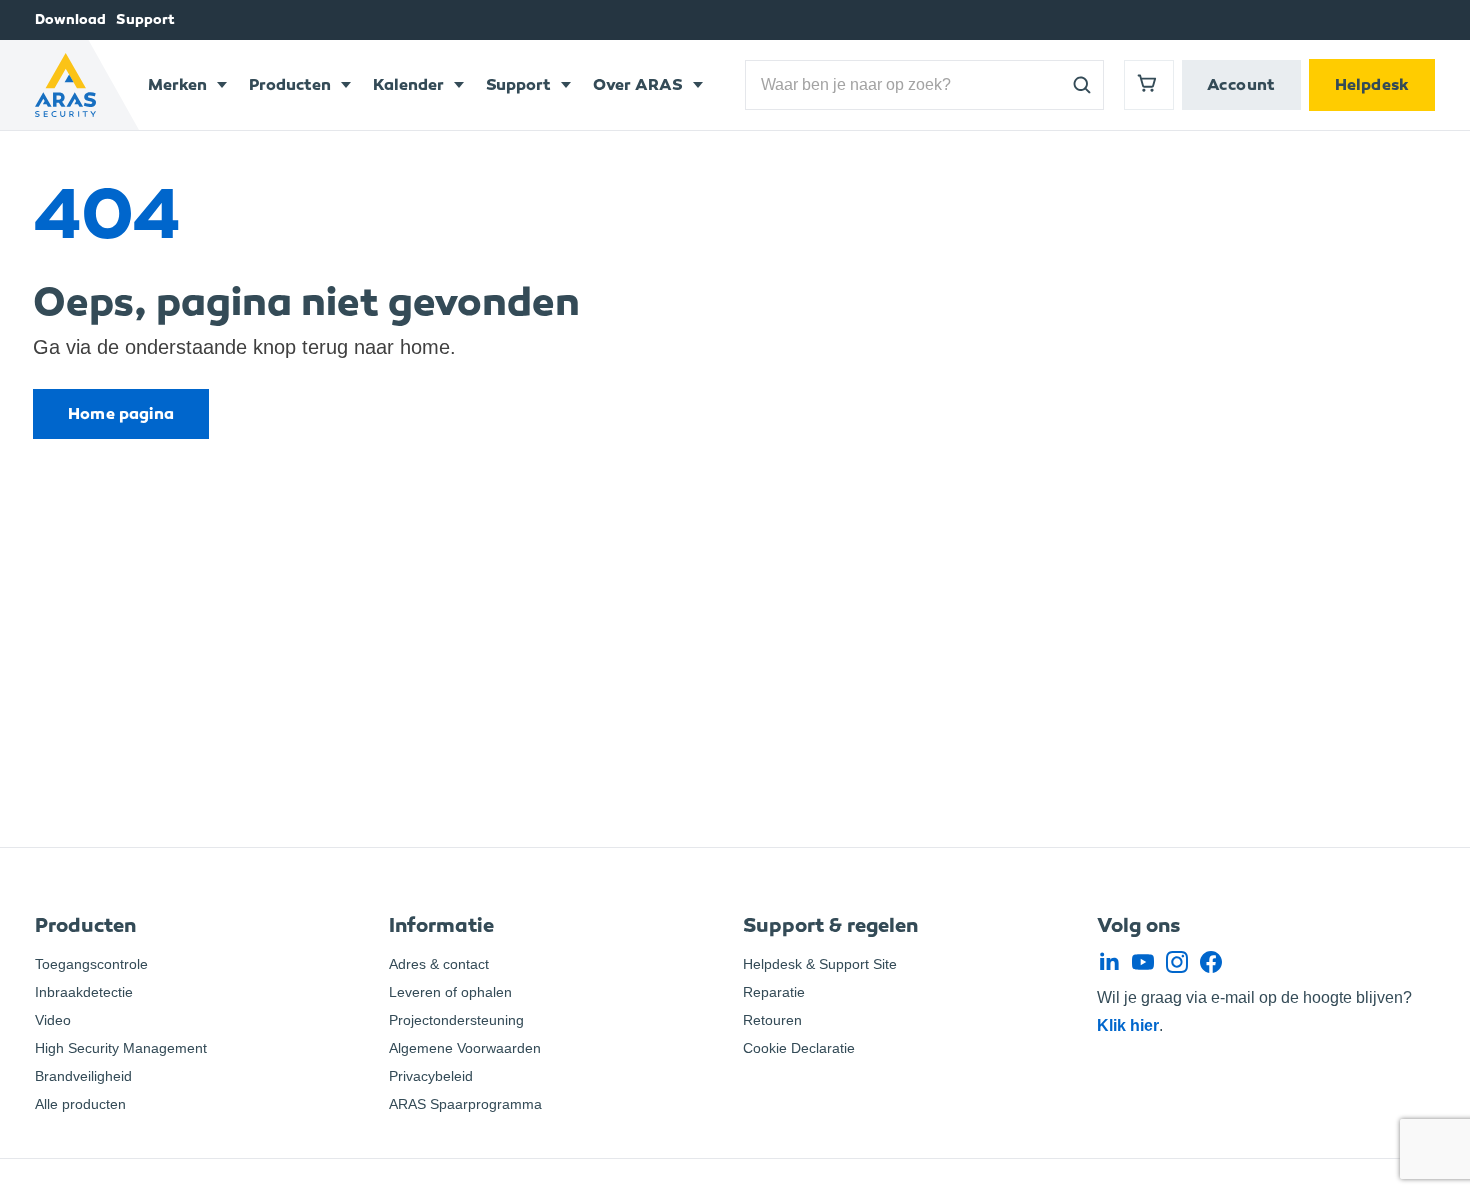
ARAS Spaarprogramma (465, 1104)
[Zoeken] (1082, 85)
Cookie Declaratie (799, 1048)
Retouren (772, 1020)
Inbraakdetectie (84, 992)
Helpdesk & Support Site (820, 964)
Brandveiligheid (83, 1076)
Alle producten (80, 1104)
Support (145, 19)
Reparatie (774, 992)
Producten (290, 84)
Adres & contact (439, 964)
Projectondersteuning (456, 1020)
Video (53, 1020)
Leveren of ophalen (450, 992)
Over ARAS (638, 84)
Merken (177, 84)
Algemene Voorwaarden (465, 1048)
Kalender (408, 84)
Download (70, 19)
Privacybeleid (431, 1076)
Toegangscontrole (91, 964)
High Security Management (121, 1048)
